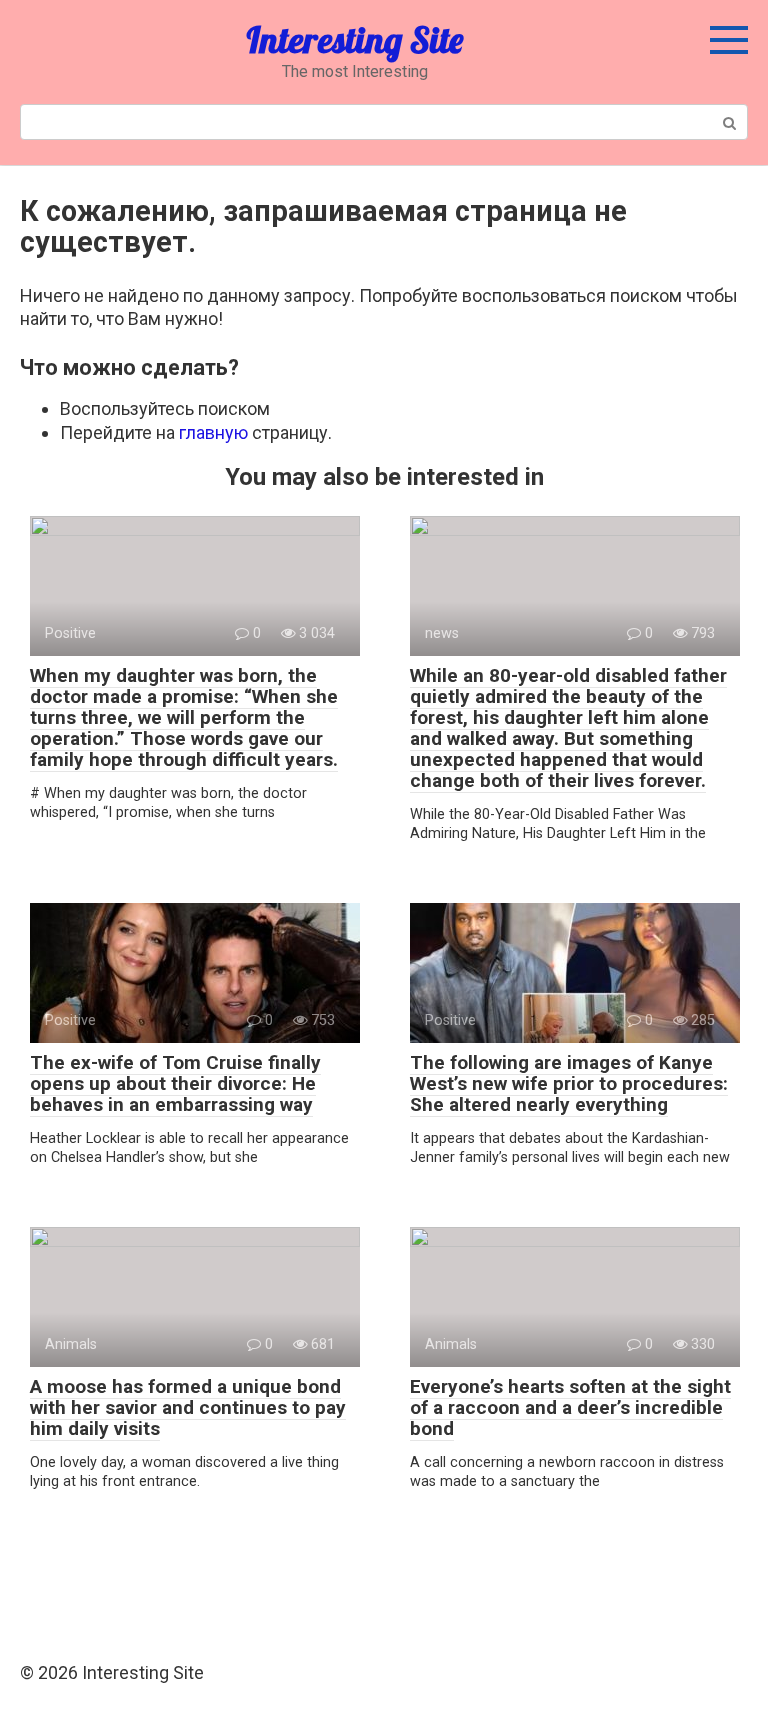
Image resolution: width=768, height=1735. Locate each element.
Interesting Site (354, 39)
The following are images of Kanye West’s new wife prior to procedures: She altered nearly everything (569, 1083)
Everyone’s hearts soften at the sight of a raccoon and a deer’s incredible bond (570, 1407)
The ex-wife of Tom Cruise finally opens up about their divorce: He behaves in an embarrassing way (175, 1083)
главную (213, 432)
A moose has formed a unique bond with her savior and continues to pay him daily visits (188, 1407)
